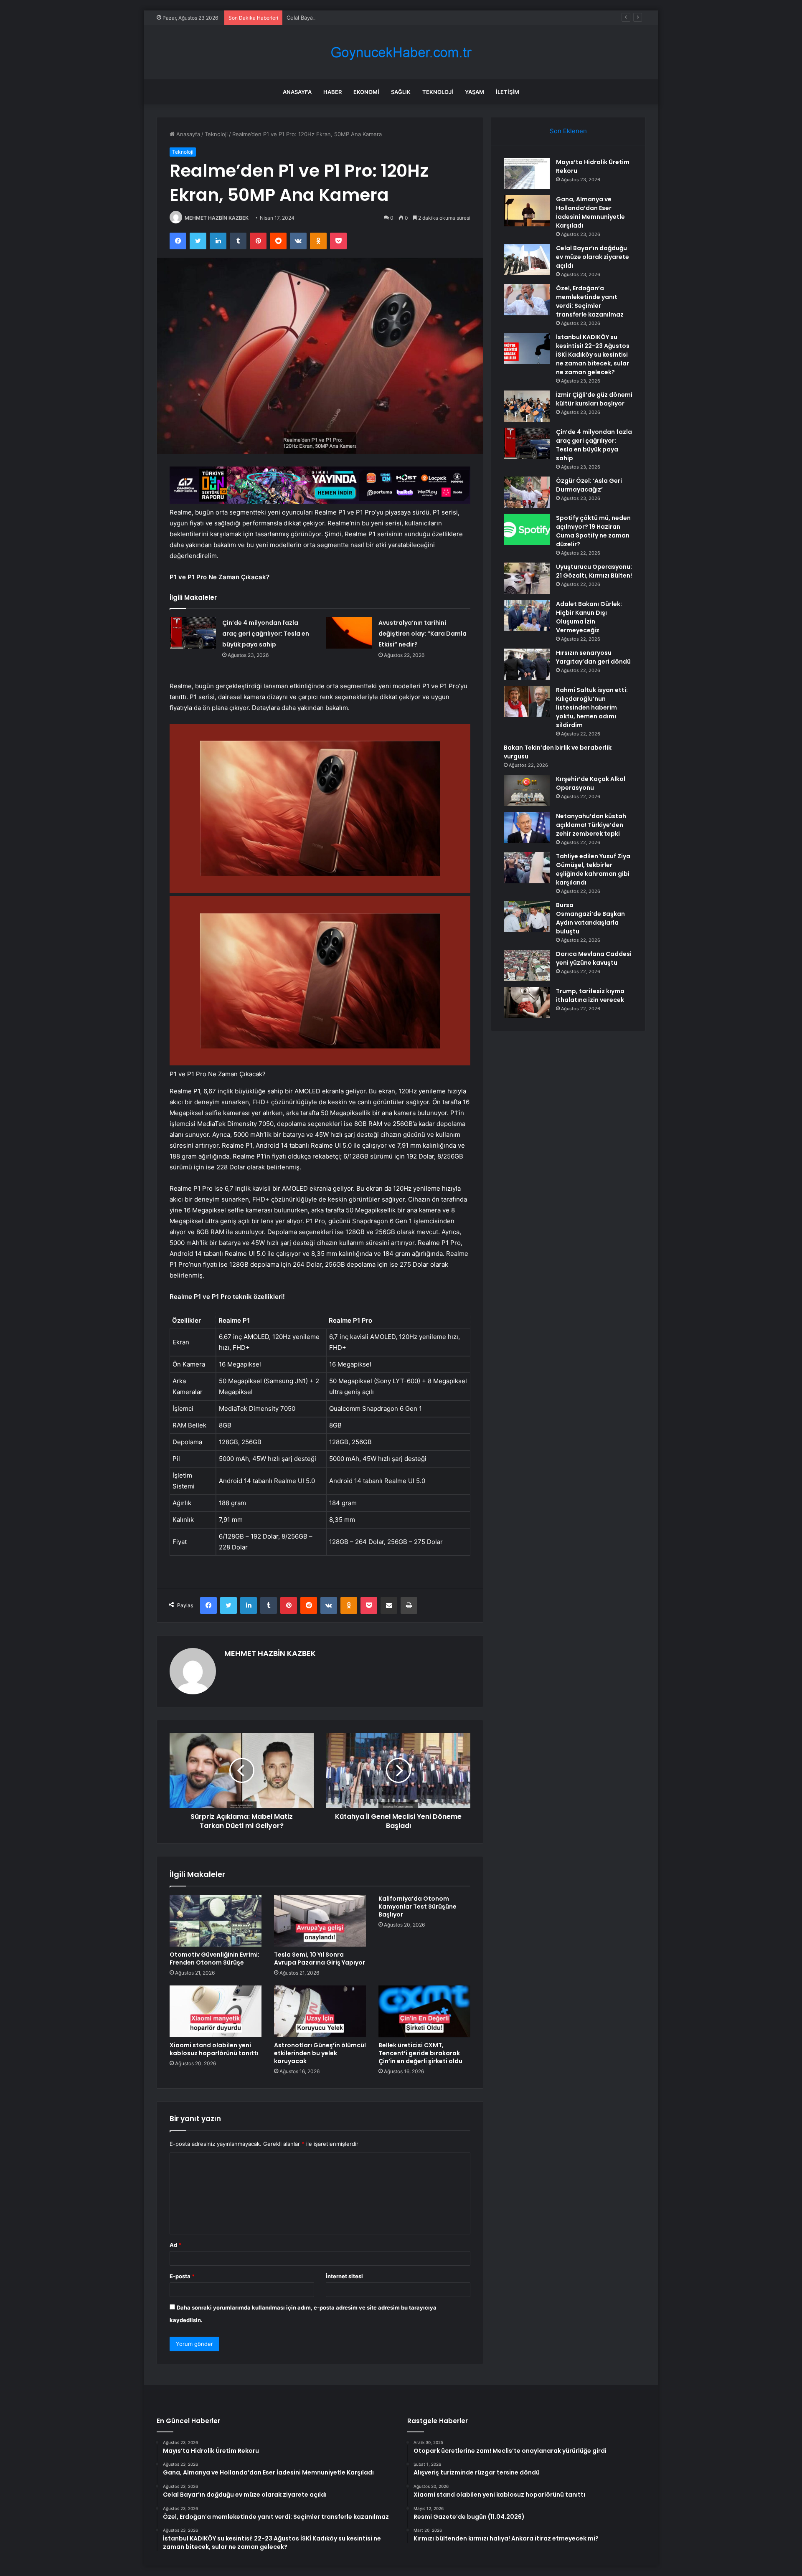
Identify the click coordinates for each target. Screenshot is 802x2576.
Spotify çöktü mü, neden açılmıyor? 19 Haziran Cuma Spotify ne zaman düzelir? (593, 531)
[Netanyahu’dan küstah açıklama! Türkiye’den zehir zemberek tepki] (527, 828)
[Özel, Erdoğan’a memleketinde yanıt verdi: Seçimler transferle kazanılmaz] (527, 300)
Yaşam (475, 92)
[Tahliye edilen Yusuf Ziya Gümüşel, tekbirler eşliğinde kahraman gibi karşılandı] (527, 868)
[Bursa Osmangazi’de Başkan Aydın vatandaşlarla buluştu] (527, 917)
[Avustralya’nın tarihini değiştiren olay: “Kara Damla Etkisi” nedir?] (349, 633)
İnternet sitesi (344, 2276)
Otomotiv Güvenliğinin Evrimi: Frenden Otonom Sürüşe (214, 1959)
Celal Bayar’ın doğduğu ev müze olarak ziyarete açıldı (355, 18)
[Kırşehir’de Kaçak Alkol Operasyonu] (527, 790)
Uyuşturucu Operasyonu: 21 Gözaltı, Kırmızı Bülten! (594, 571)
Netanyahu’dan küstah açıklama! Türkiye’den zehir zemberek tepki (591, 825)
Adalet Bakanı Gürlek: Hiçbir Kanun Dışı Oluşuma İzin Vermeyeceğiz (589, 617)
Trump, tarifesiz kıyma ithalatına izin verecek (590, 995)
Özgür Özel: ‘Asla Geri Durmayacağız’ (589, 485)
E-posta (182, 2276)
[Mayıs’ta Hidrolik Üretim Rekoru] (527, 174)
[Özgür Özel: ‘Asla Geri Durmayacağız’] (527, 492)
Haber (332, 92)
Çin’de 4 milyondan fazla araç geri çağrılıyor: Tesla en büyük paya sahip (266, 634)
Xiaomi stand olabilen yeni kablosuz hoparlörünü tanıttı (214, 2049)
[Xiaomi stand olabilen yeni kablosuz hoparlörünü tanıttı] (216, 2011)
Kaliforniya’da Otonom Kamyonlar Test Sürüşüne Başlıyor (417, 1907)
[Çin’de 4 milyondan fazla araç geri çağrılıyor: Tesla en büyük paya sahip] (193, 633)
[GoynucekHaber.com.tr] (401, 52)
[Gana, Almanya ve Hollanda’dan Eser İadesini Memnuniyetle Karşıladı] (527, 211)
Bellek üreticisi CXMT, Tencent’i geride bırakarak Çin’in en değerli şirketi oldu (420, 2053)
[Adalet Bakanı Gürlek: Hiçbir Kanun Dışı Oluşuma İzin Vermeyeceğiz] (527, 615)
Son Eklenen (568, 131)
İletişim (508, 92)
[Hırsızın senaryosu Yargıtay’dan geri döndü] (527, 664)
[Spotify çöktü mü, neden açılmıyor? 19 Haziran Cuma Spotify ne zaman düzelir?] (527, 529)
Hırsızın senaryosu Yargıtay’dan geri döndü (593, 657)
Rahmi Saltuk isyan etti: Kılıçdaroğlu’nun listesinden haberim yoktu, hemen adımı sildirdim (592, 707)
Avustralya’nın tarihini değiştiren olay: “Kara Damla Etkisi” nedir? (423, 634)
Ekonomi (366, 92)
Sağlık (401, 92)
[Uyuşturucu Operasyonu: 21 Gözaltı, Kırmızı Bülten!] (527, 578)
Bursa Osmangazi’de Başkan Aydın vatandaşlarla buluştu (590, 918)
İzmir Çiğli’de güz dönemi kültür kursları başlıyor (594, 399)
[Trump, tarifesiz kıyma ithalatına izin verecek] (527, 1003)
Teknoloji (438, 92)
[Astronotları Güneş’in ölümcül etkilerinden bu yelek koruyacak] (320, 2011)
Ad (175, 2245)
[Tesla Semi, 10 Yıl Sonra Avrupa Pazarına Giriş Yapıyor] (320, 1921)
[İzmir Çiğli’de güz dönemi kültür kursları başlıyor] (527, 406)
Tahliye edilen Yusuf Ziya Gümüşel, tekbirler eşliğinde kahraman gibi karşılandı (593, 869)
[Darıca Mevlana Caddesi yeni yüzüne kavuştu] (527, 965)
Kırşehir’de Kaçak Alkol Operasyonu (591, 783)
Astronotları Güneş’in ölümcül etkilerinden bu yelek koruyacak (320, 2053)
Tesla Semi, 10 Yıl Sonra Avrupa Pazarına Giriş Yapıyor (320, 1959)
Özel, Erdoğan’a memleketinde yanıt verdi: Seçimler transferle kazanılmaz (590, 301)
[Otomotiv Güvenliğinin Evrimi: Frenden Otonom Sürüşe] (216, 1921)
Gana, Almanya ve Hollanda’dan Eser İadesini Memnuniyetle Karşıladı (590, 212)
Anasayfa (297, 92)
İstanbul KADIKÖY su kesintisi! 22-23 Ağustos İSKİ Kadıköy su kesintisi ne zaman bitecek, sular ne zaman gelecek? (593, 355)
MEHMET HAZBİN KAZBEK (217, 218)
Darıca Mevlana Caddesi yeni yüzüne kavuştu (594, 958)
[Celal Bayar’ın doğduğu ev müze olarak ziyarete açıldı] (527, 260)
